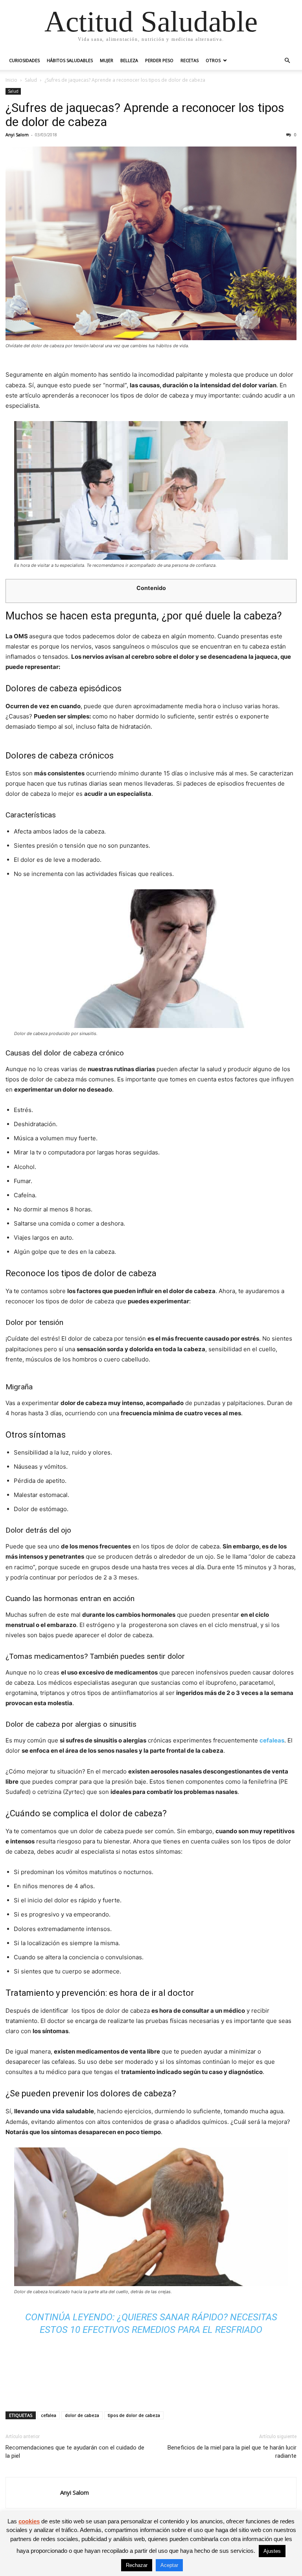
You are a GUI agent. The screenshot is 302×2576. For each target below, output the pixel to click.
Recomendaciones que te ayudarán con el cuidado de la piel (75, 2452)
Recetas (190, 60)
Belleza (129, 60)
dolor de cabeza (82, 2415)
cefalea (49, 2415)
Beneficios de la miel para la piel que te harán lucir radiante (232, 2452)
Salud (31, 80)
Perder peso (159, 60)
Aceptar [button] (169, 2565)
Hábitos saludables (70, 60)
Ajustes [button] (272, 2551)
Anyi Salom (17, 135)
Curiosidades (24, 60)
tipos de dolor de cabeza (134, 2415)
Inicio (11, 80)
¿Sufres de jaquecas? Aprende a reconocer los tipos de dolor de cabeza (145, 115)
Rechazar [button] (137, 2565)
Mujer (107, 60)
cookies (29, 2521)
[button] (287, 61)
